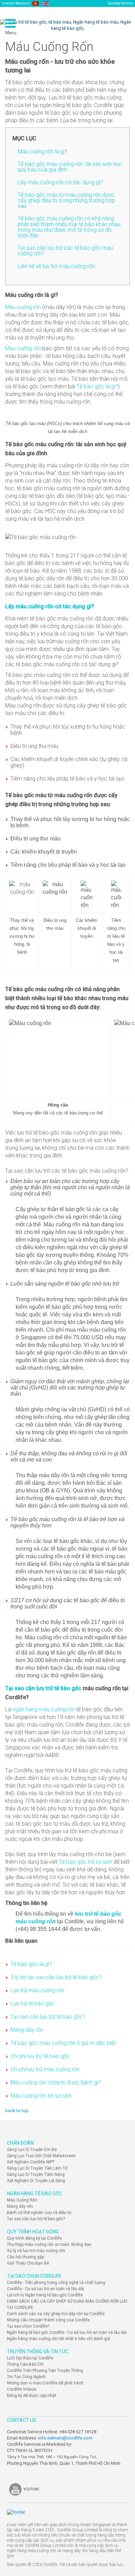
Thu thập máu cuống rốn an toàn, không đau (49, 2244)
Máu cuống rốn (23, 307)
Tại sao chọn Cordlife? (28, 2326)
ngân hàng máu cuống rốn (44, 1709)
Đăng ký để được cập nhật (31, 2396)
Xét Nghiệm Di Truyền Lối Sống (36, 2181)
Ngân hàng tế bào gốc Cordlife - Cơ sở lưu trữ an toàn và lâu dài (67, 2332)
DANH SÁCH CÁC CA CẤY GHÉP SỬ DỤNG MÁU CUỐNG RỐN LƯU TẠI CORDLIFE (67, 2304)
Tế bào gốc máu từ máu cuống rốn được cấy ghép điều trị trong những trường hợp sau (66, 200)
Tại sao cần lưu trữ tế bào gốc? (48, 2017)
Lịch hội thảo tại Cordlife (30, 2358)
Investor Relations (16, 3)
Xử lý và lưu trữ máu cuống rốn (36, 2251)
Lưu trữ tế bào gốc (33, 2004)
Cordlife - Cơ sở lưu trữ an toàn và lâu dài (46, 2289)
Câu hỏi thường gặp (25, 2257)
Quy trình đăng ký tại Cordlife (34, 2238)
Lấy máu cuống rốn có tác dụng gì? (60, 182)
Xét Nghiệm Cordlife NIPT (31, 2162)
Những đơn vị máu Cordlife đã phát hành (45, 2383)
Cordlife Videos (22, 2389)
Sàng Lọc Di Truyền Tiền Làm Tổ (37, 2168)
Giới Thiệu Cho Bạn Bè (28, 2263)
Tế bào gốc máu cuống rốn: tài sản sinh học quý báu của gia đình (70, 167)
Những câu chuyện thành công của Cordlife (48, 2320)
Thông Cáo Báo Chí (25, 2364)
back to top (17, 2111)
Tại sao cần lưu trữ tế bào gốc (43, 1688)
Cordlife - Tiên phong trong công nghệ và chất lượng (56, 2283)
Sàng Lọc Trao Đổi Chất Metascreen (41, 2156)
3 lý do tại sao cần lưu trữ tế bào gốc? (56, 1977)
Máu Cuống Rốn (22, 2200)
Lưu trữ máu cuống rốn (37, 1990)
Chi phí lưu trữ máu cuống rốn (45, 2069)
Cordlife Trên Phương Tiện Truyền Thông (45, 2371)
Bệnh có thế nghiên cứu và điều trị (39, 2213)
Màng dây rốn (27, 2030)
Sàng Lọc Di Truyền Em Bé (32, 2150)
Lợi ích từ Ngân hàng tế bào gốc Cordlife (45, 2295)
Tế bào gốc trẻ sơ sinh (85, 1862)
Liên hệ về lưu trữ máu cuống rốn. (57, 266)
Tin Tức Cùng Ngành (26, 2377)
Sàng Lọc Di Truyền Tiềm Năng (36, 2174)
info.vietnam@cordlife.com (65, 2438)
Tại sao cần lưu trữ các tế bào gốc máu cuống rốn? (65, 251)
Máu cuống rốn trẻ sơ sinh (41, 2096)
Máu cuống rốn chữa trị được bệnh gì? (56, 2083)
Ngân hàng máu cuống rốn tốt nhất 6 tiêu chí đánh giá (58, 2339)
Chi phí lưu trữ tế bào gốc (40, 2056)
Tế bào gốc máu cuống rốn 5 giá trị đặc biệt (63, 2043)
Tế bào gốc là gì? (97, 386)
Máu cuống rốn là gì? (42, 152)
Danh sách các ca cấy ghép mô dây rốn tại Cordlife (56, 2314)
